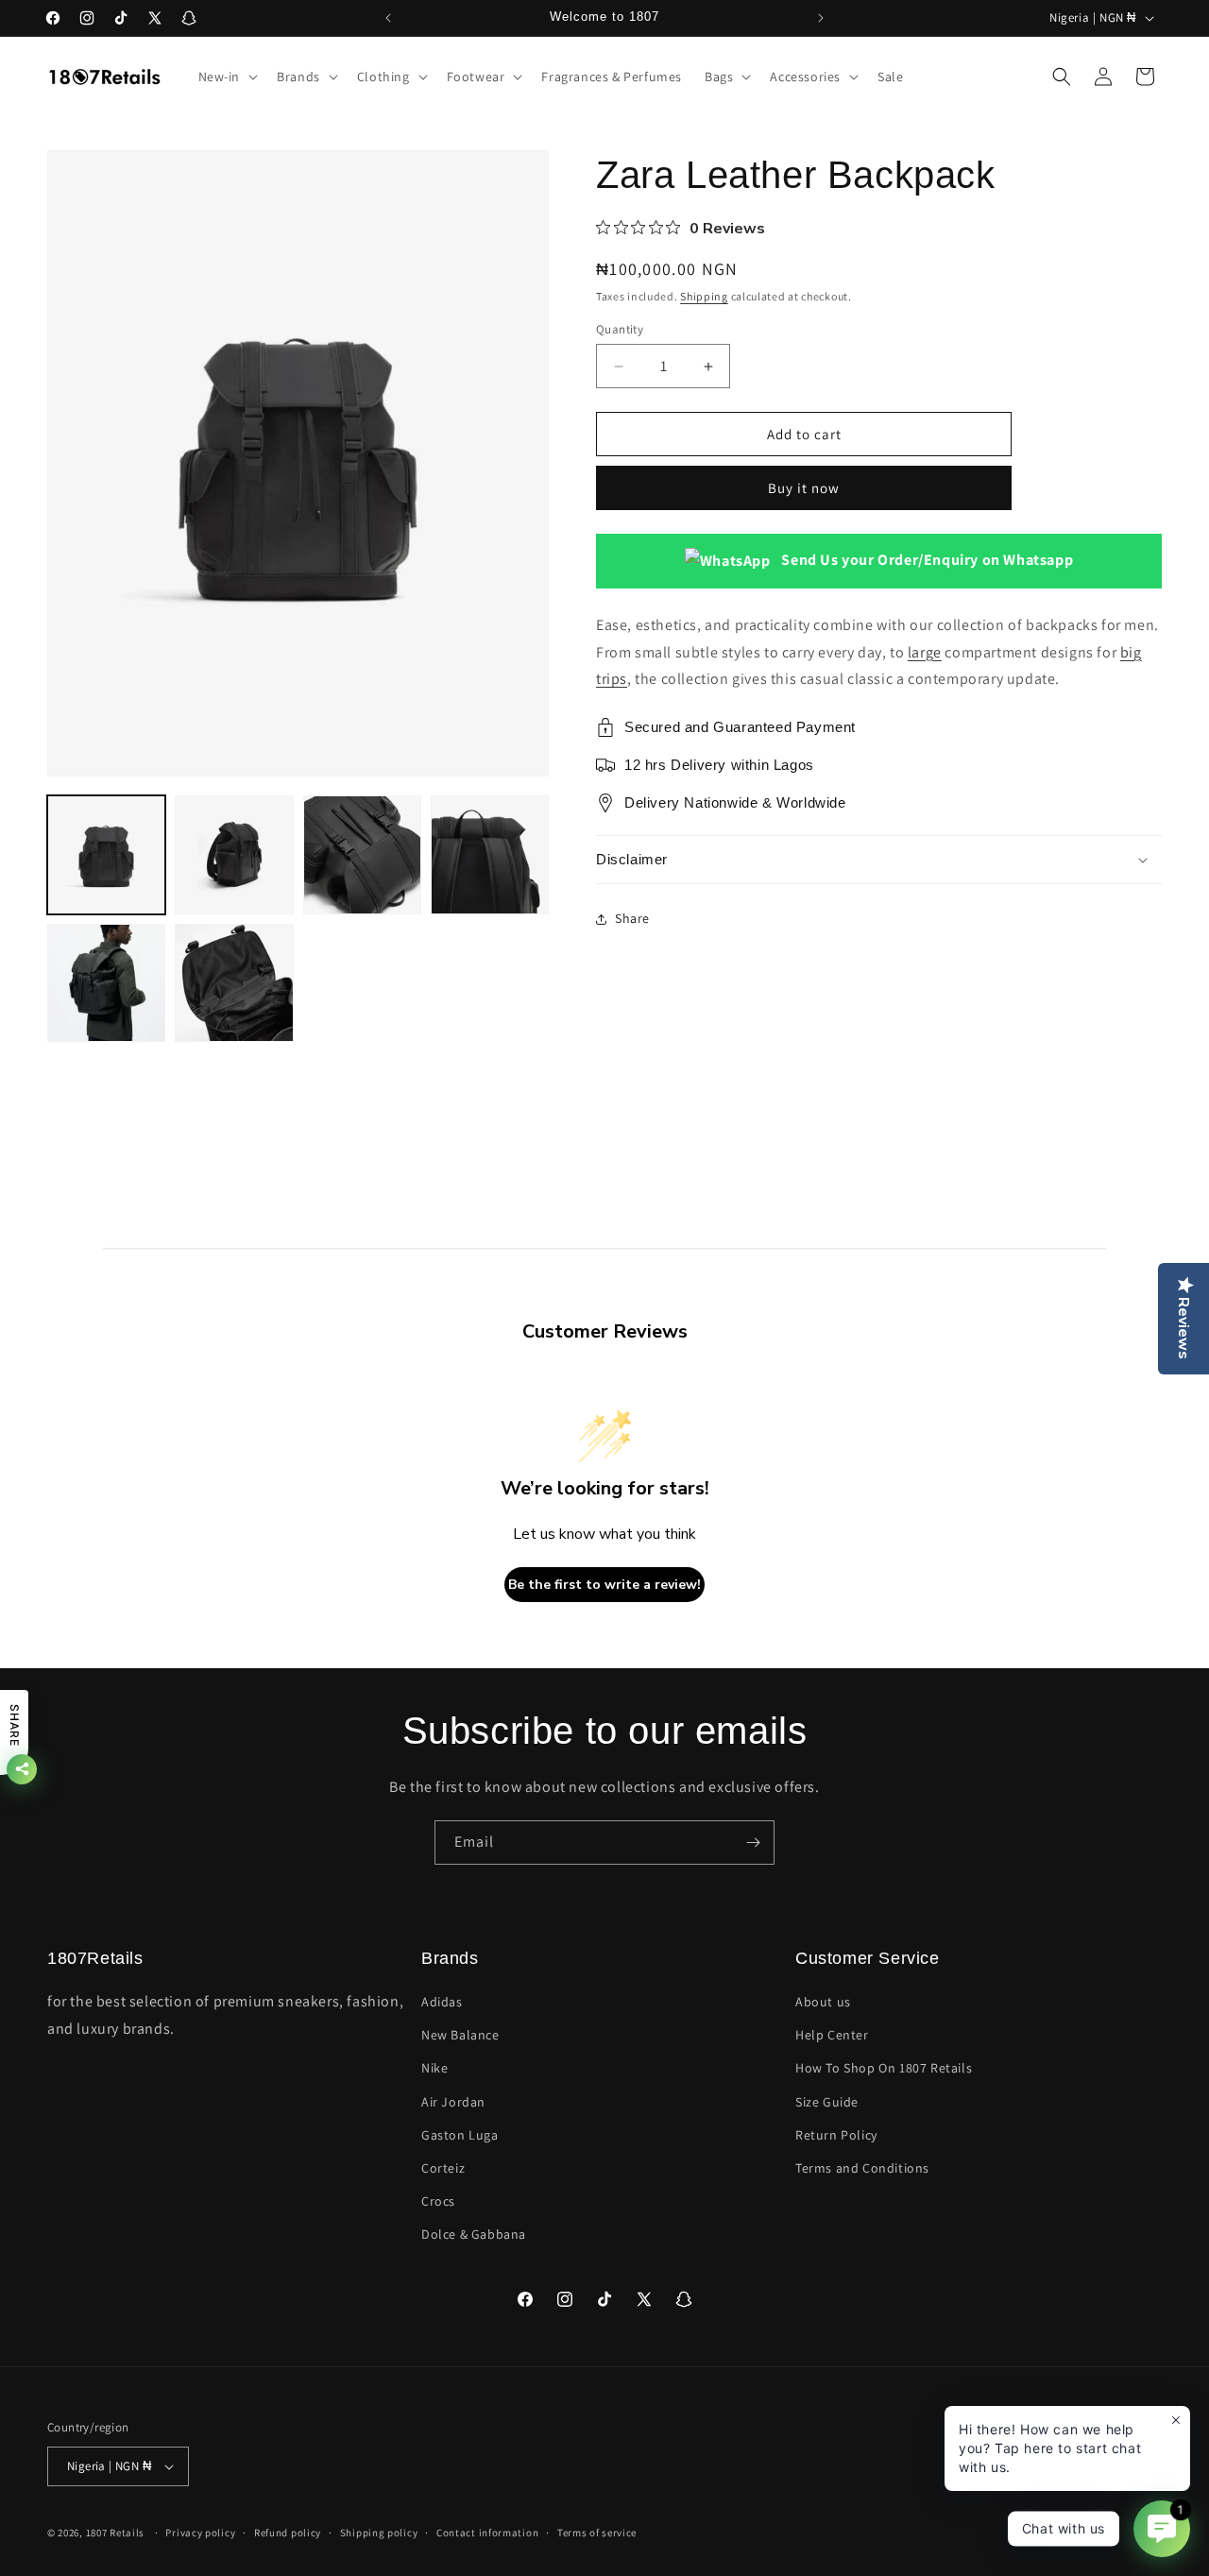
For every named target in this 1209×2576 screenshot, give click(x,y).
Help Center (832, 2035)
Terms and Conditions (862, 2168)
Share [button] (632, 919)
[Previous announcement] (388, 18)
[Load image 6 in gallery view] (234, 983)
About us (823, 2002)
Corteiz (443, 2168)
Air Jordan (453, 2102)
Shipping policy (379, 2533)
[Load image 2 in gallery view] (234, 854)
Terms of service (597, 2533)
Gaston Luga (460, 2135)
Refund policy (288, 2533)
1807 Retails (115, 2533)
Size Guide (827, 2102)
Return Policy (836, 2135)
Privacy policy (200, 2533)
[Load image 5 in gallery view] (106, 983)
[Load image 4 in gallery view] (490, 854)
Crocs (438, 2201)
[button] (227, 77)
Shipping (704, 296)
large (925, 652)
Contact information (487, 2533)
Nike (434, 2068)
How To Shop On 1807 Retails (884, 2068)
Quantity (620, 329)
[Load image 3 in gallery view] (362, 854)
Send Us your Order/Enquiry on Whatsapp (926, 561)
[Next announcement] (821, 18)
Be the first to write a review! (604, 1585)
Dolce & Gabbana (474, 2234)
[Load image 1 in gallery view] (106, 854)
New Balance (460, 2035)
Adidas (442, 2002)
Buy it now (804, 489)
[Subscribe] (753, 1842)
